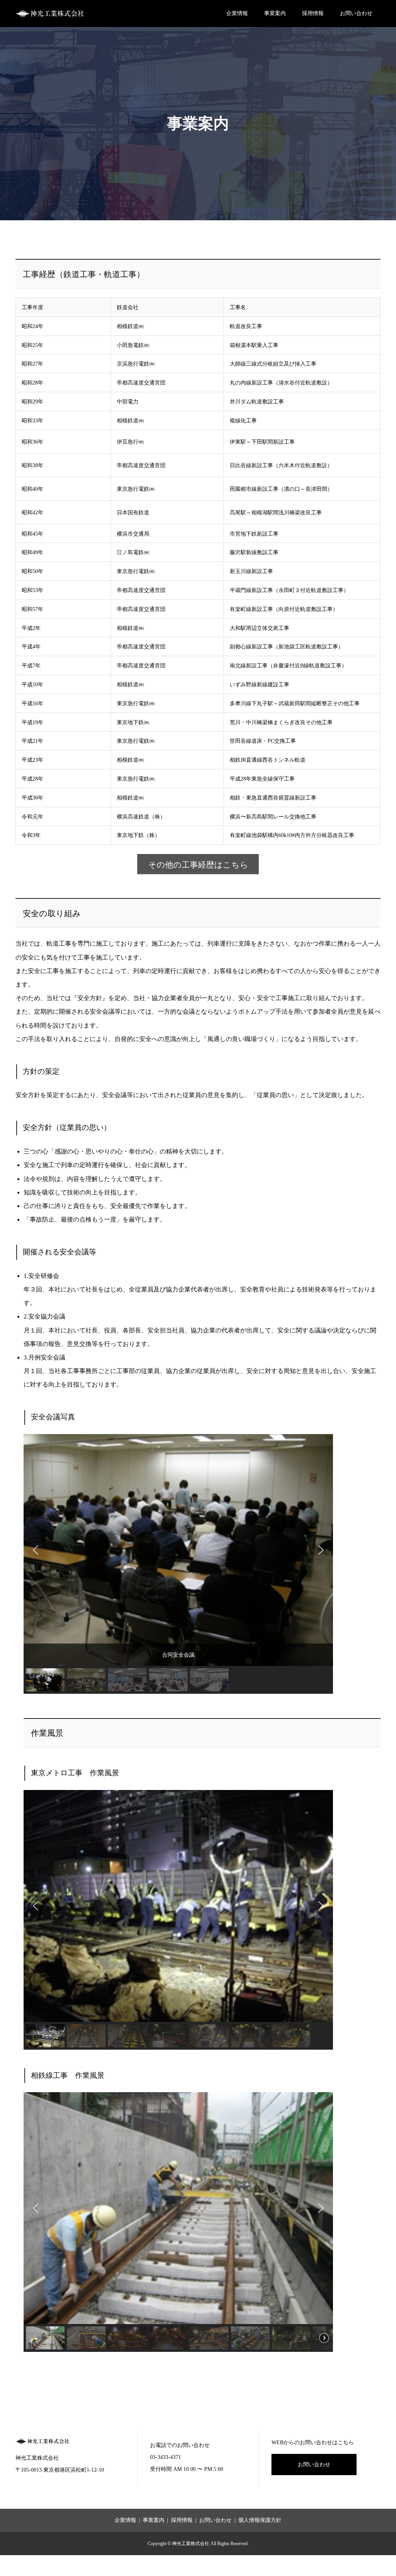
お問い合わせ (356, 13)
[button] (36, 1550)
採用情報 (313, 13)
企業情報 (237, 13)
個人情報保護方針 (260, 2520)
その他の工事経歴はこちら (198, 865)
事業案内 (275, 13)
